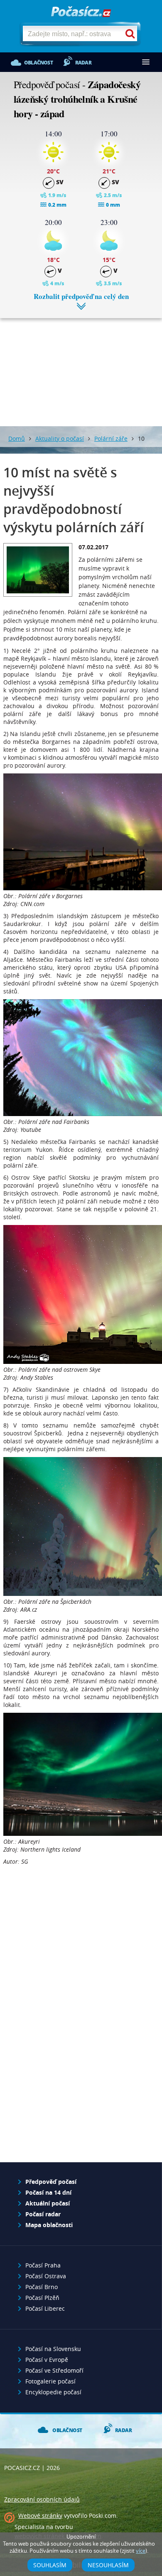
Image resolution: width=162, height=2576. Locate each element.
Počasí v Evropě (47, 2360)
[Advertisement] (81, 366)
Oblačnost (38, 63)
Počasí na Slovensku (53, 2349)
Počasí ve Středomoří (54, 2370)
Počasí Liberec (45, 2308)
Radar (83, 63)
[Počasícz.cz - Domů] (81, 12)
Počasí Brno (42, 2287)
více (141, 2551)
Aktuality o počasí (60, 438)
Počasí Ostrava (46, 2276)
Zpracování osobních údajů (42, 2499)
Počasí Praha (43, 2265)
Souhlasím (50, 2565)
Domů (17, 438)
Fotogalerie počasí (50, 2381)
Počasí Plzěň (42, 2298)
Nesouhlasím (108, 2565)
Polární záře (111, 438)
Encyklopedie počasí (53, 2392)
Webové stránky (40, 2515)
